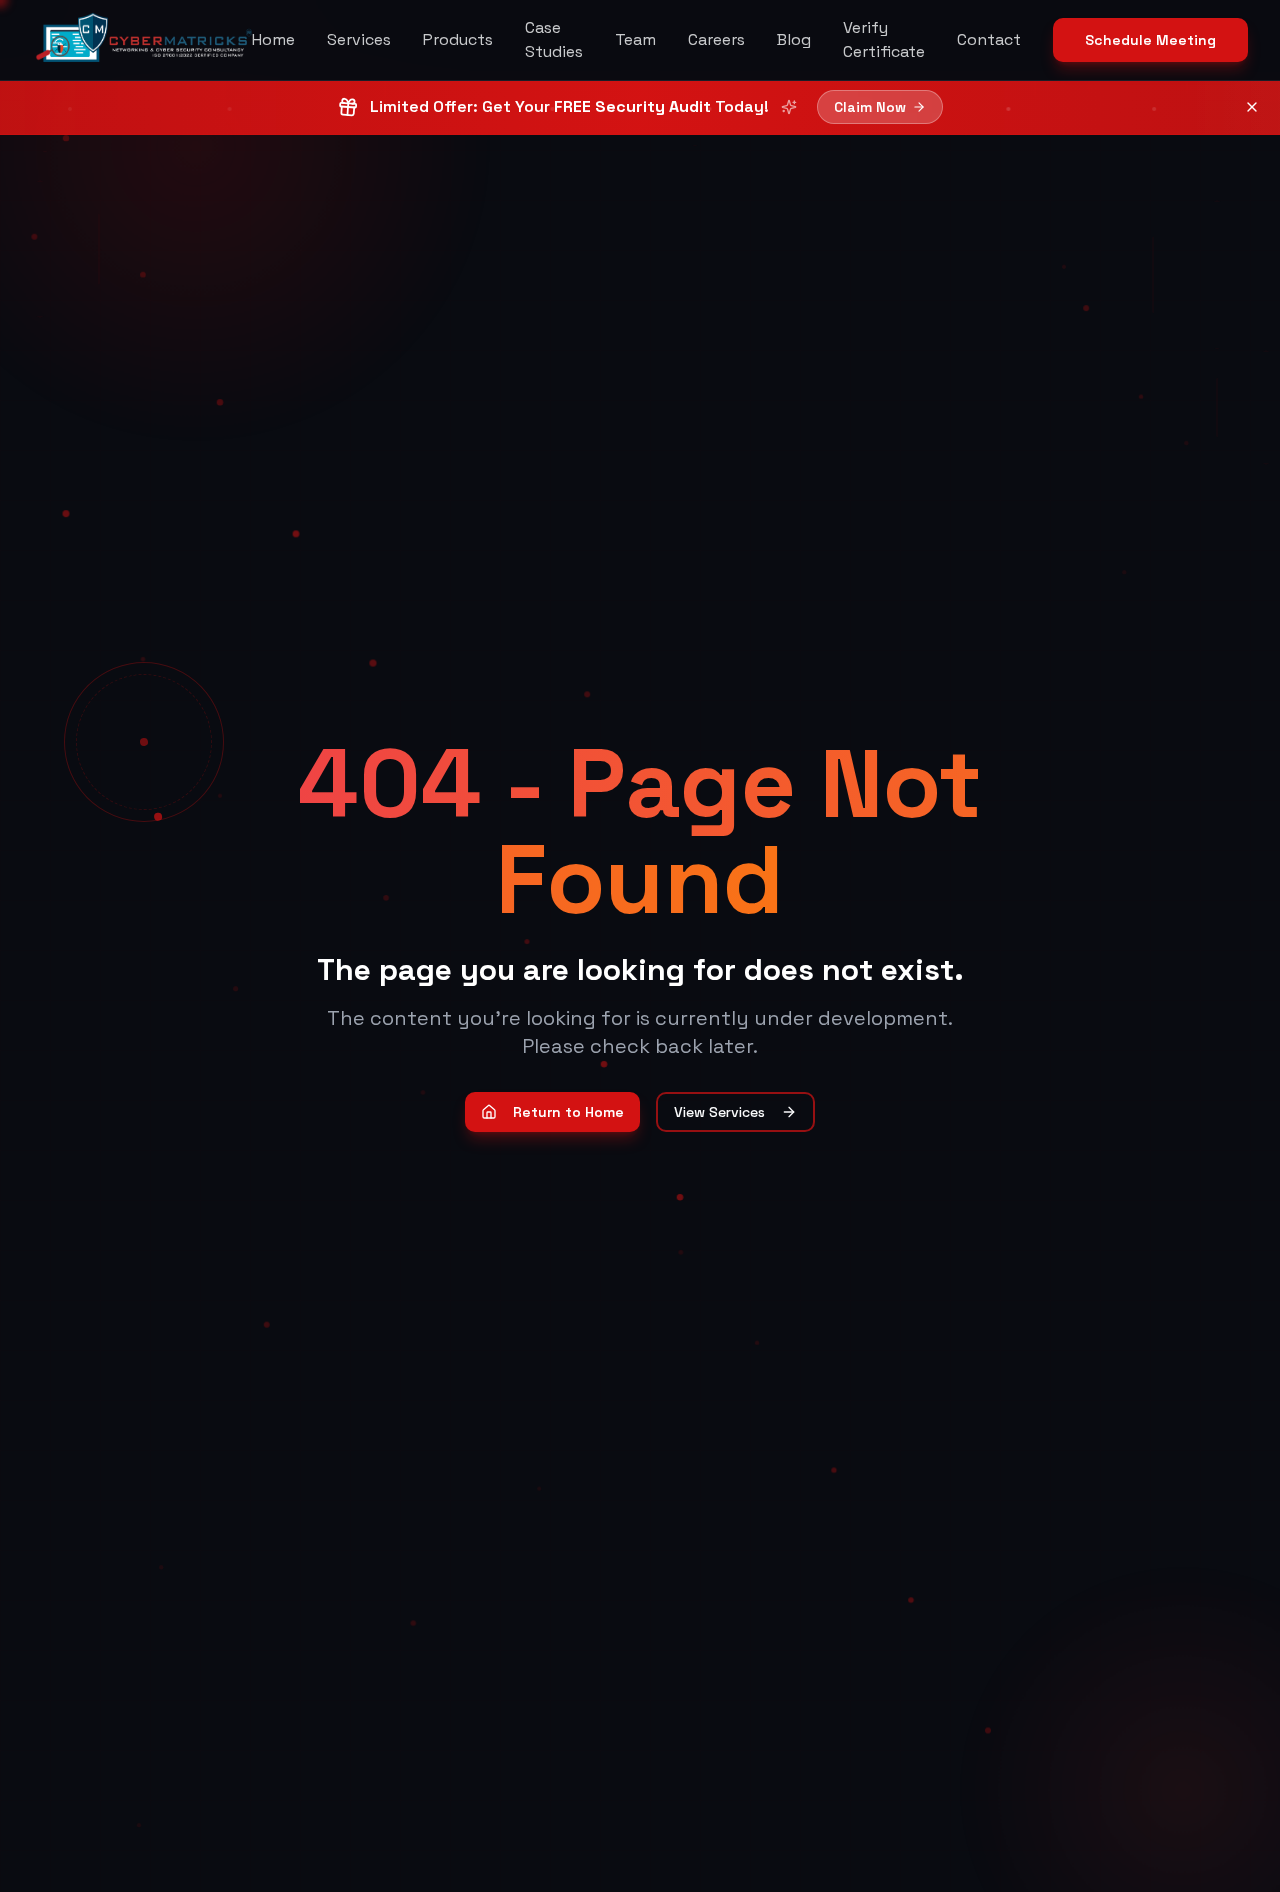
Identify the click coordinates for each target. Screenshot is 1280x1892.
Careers (716, 39)
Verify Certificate (884, 39)
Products (458, 39)
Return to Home (568, 1112)
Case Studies (554, 39)
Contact (989, 39)
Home (273, 39)
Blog (794, 39)
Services (359, 39)
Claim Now (870, 107)
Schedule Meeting (1150, 40)
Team (635, 39)
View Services (719, 1112)
